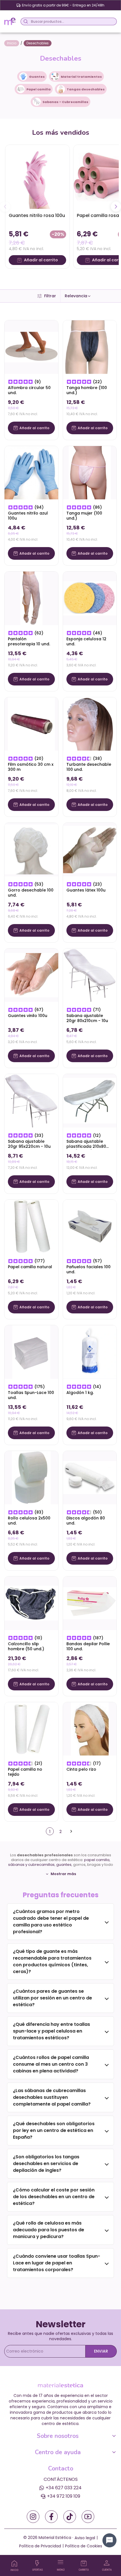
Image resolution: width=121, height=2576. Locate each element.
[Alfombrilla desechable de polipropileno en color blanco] (31, 347)
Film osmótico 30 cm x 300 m (31, 767)
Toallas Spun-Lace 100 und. (31, 1395)
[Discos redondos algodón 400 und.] (90, 1477)
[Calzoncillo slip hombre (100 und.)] (31, 1603)
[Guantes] (23, 76)
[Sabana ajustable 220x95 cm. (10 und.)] (31, 1100)
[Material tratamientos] (55, 76)
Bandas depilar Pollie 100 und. (88, 1646)
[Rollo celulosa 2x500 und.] (31, 1477)
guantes (64, 1865)
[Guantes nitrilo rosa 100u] (37, 177)
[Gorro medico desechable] (31, 849)
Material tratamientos (81, 77)
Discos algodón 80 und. (86, 1521)
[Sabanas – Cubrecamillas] (37, 101)
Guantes (37, 77)
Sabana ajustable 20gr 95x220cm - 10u (29, 1144)
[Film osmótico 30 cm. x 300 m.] (31, 724)
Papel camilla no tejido (25, 1772)
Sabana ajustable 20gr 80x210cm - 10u (87, 1018)
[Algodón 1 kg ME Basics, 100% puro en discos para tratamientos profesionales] (90, 1352)
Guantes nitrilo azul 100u (28, 516)
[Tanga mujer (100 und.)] (90, 473)
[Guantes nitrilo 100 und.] (31, 473)
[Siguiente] (116, 207)
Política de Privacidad (40, 2546)
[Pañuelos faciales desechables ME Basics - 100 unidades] (90, 1226)
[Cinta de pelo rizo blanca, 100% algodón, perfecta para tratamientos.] (90, 1729)
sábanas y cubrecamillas (31, 1865)
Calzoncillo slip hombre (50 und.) (26, 1646)
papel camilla (97, 1860)
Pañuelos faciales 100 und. (88, 1269)
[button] (78, 296)
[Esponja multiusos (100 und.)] (90, 598)
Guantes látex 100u (86, 890)
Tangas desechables (86, 89)
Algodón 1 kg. (80, 1393)
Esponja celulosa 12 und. (86, 642)
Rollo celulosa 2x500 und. (29, 1521)
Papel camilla (39, 89)
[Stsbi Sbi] (33, 2517)
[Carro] (84, 2563)
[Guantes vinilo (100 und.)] (31, 975)
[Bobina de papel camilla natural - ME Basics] (31, 1226)
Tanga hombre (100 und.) (87, 390)
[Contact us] (109, 2540)
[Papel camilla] (21, 89)
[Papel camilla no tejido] (31, 1729)
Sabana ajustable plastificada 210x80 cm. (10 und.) (86, 1144)
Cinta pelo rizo (81, 1769)
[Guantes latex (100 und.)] (90, 849)
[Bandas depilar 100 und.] (90, 1603)
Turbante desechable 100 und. (89, 767)
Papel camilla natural (30, 1267)
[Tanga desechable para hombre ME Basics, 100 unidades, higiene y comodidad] (90, 347)
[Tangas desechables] (61, 89)
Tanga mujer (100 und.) (84, 516)
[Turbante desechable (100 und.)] (90, 724)
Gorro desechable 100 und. (31, 893)
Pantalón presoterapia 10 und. (29, 642)
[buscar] (25, 21)
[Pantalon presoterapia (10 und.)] (31, 598)
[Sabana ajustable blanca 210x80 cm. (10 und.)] (90, 975)
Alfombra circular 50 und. (29, 390)
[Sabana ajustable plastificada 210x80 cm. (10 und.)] (90, 1100)
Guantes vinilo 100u (28, 1016)
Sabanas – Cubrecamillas (65, 102)
